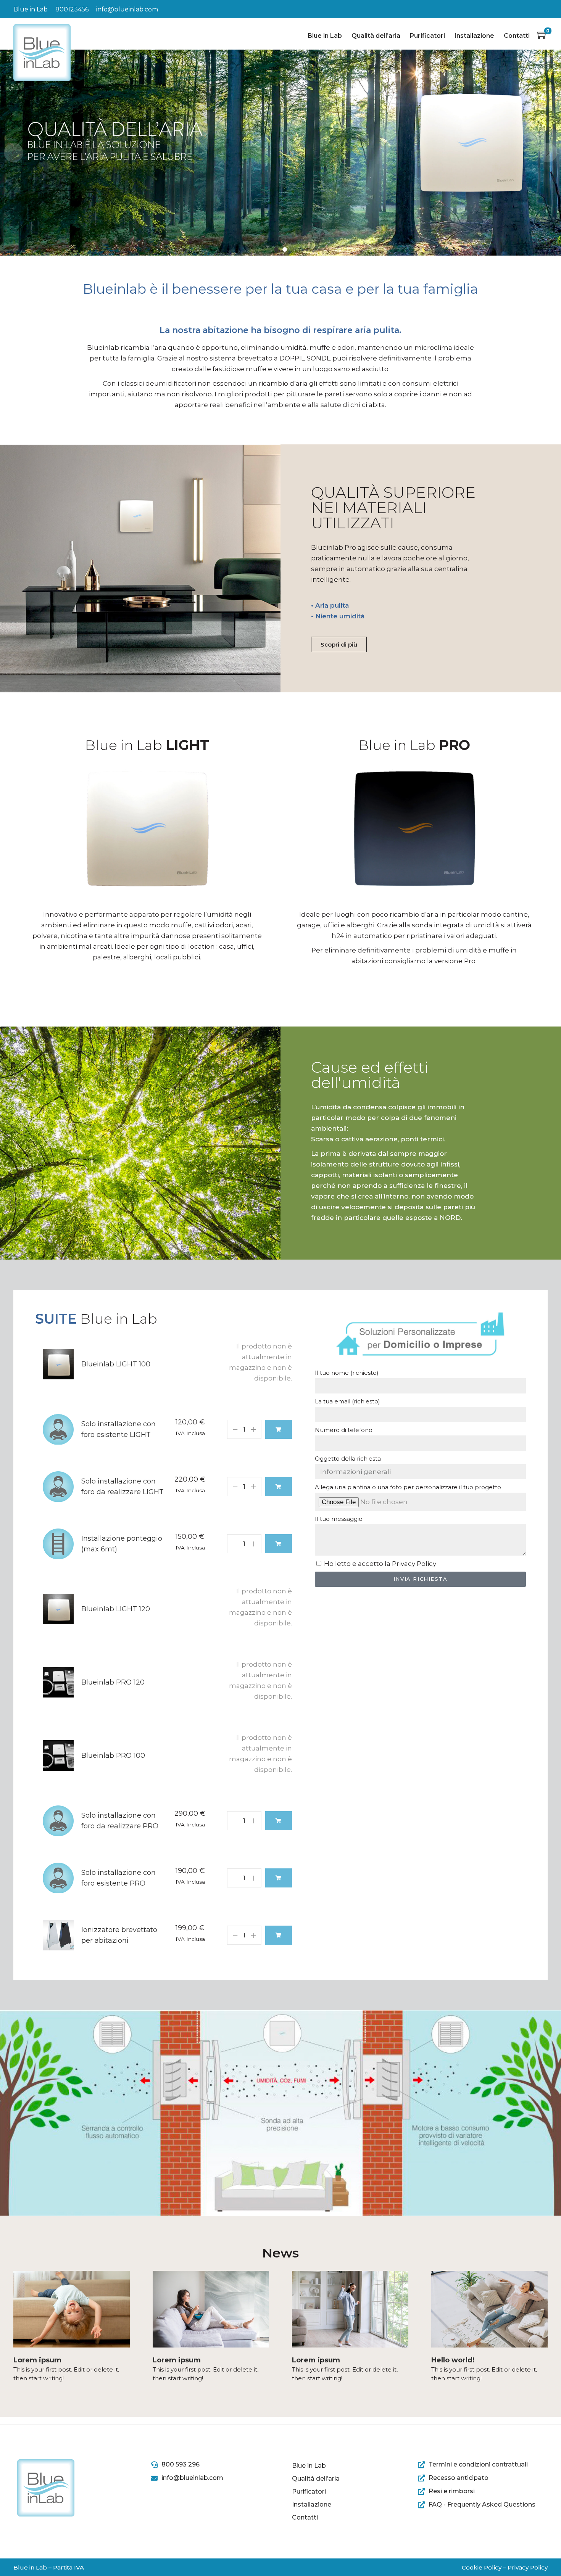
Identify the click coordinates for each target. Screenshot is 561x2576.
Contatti (517, 36)
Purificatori (427, 36)
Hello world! (453, 2360)
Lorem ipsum (37, 2360)
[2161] (279, 1935)
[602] (279, 1544)
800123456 (72, 9)
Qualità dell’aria (376, 36)
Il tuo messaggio (339, 1519)
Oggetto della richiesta (348, 1459)
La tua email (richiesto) (347, 1401)
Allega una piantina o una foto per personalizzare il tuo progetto (408, 1487)
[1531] (279, 1878)
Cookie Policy (482, 2567)
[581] (279, 1429)
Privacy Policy (414, 1564)
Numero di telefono (344, 1430)
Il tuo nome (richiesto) (347, 1373)
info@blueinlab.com (127, 9)
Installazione (474, 36)
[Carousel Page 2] (285, 249)
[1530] (279, 1821)
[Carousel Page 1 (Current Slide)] (276, 249)
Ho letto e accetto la (380, 1564)
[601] (279, 1487)
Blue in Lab (325, 36)
